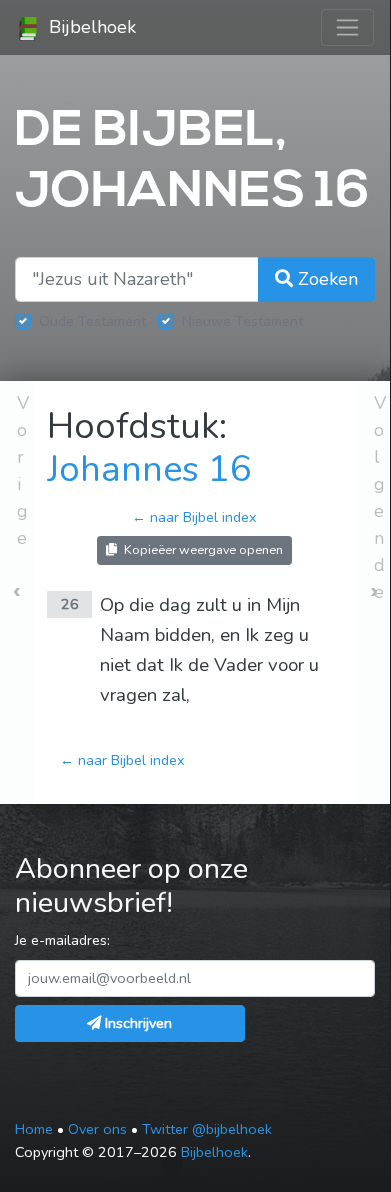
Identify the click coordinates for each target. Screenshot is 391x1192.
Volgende (380, 497)
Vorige (23, 470)
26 (70, 604)
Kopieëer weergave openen (202, 549)
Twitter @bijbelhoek (207, 1129)
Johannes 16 (149, 469)
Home (34, 1129)
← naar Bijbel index (194, 517)
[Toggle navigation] (347, 27)
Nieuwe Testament (242, 321)
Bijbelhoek (90, 27)
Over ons (97, 1129)
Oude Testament (92, 321)
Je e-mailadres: (62, 940)
